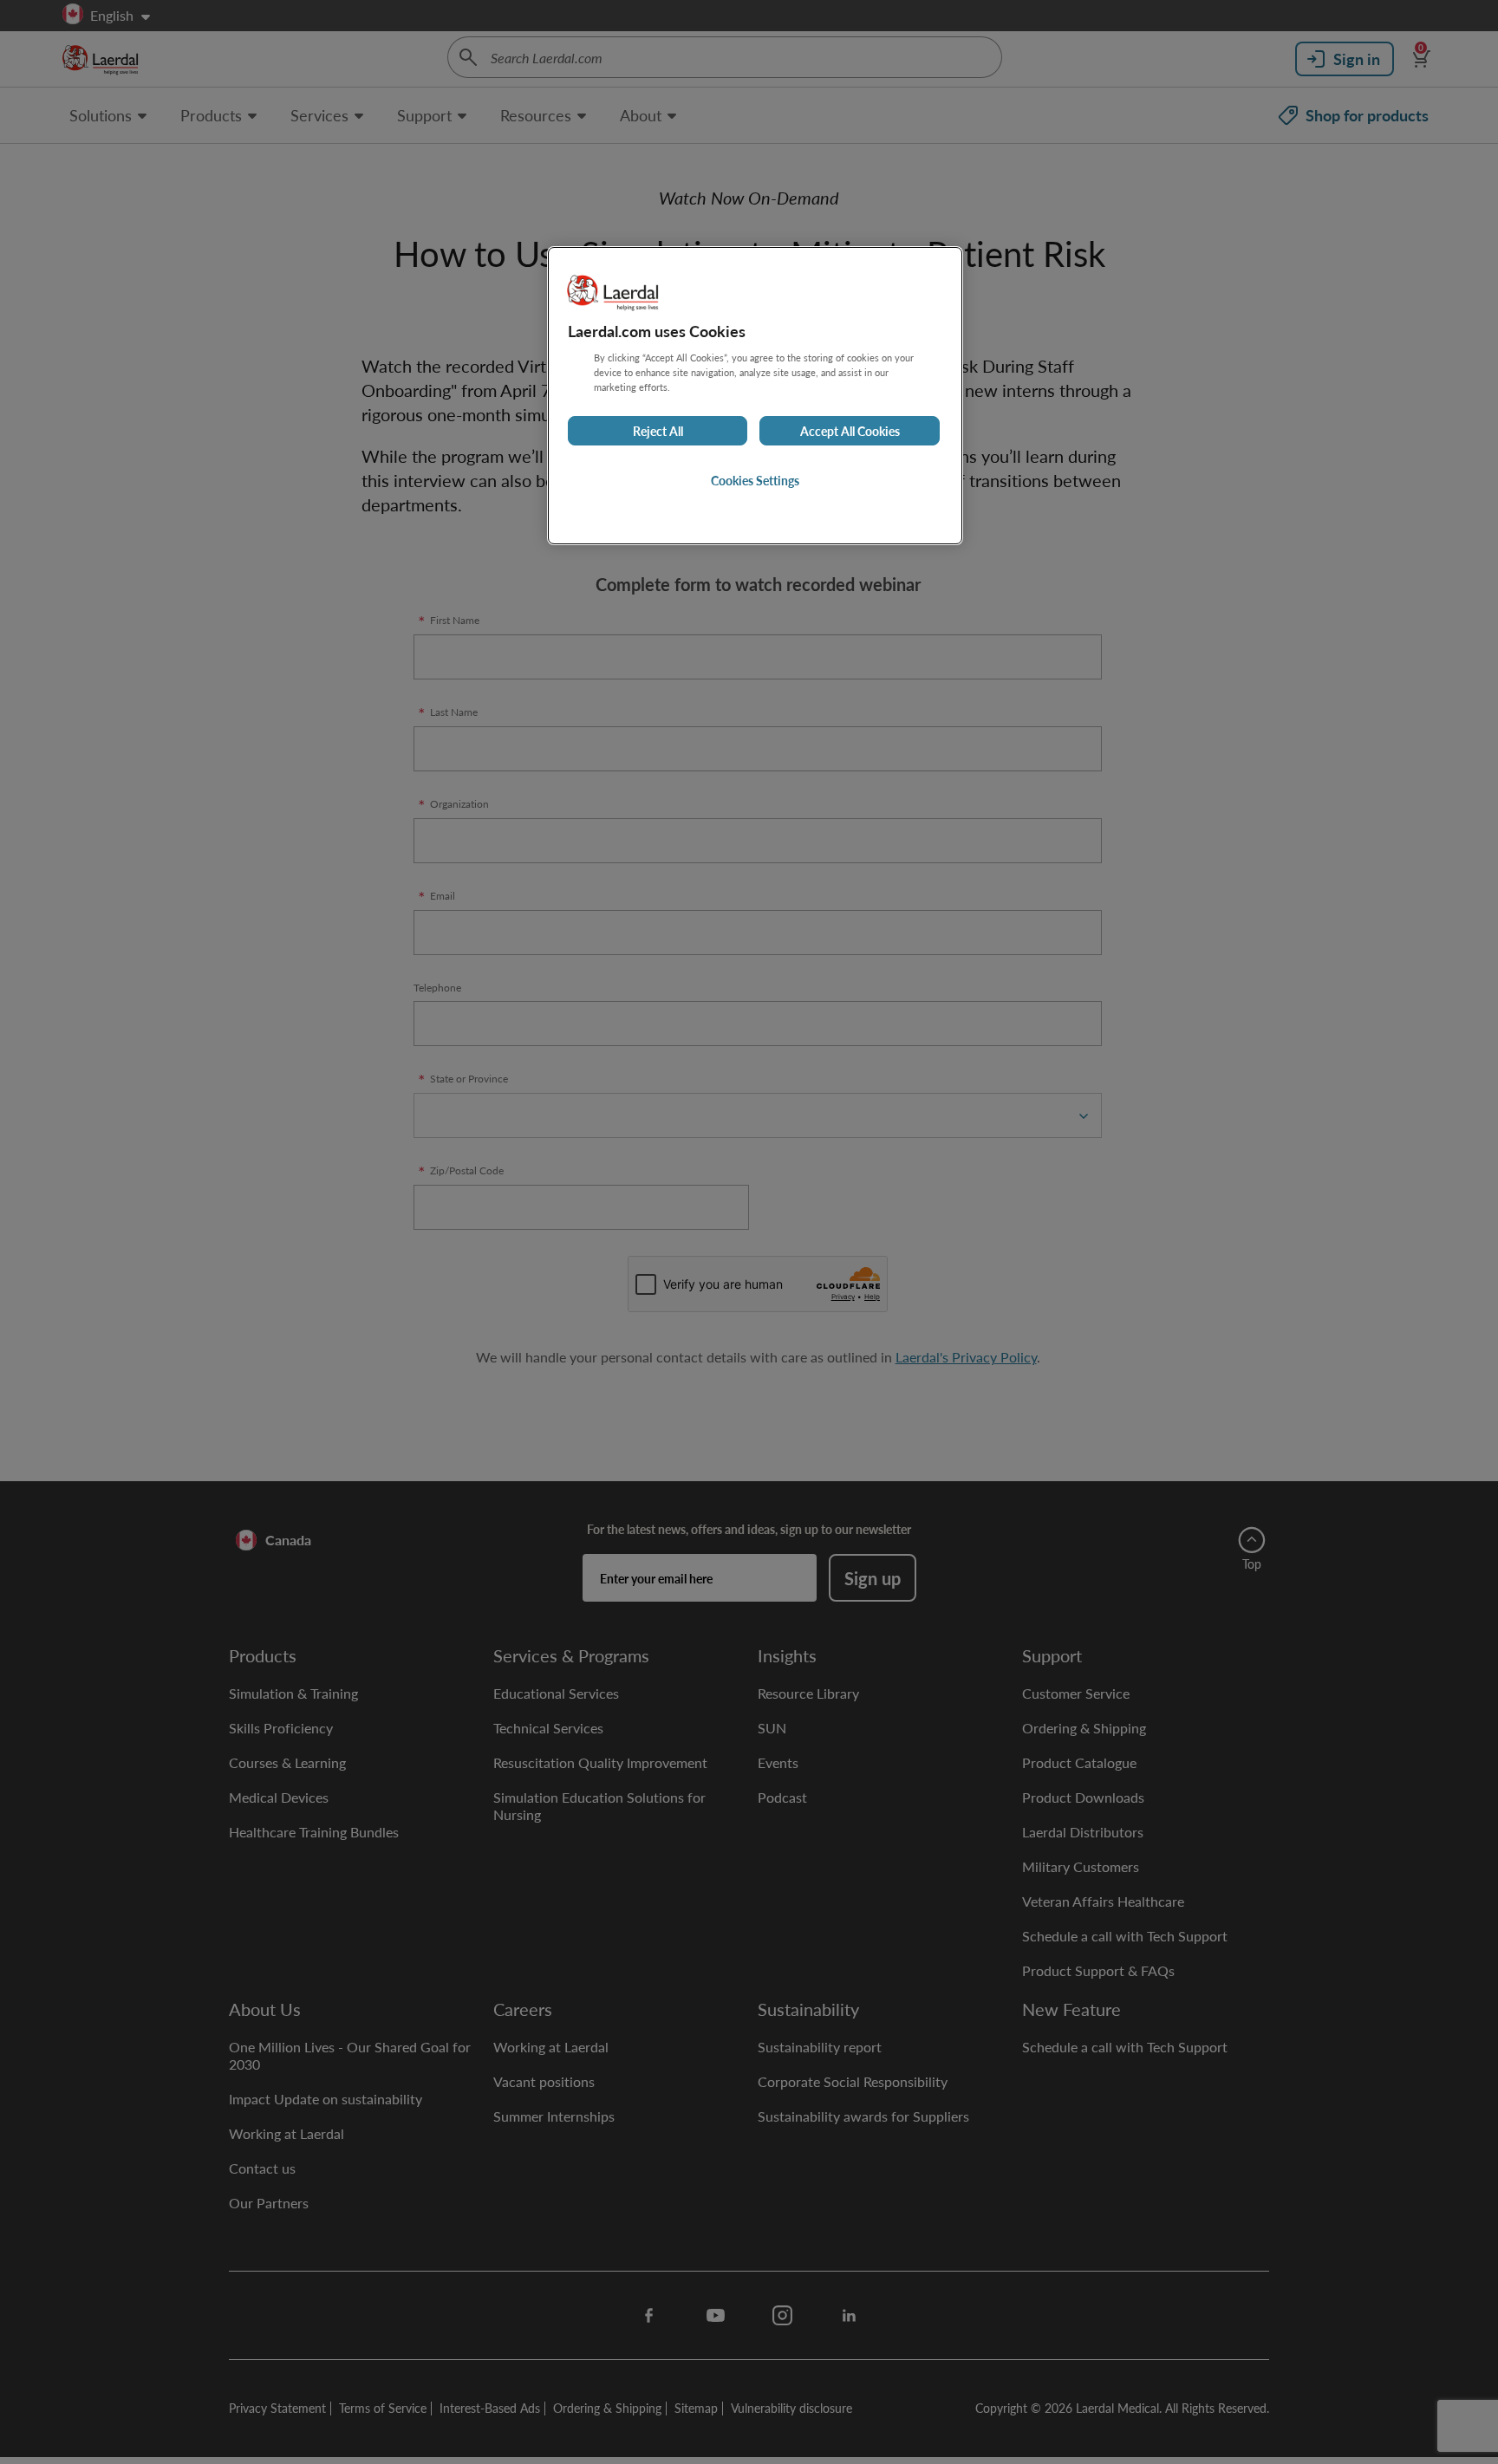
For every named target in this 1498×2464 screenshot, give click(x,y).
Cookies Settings (755, 480)
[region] (755, 396)
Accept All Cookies (850, 431)
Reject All (658, 431)
